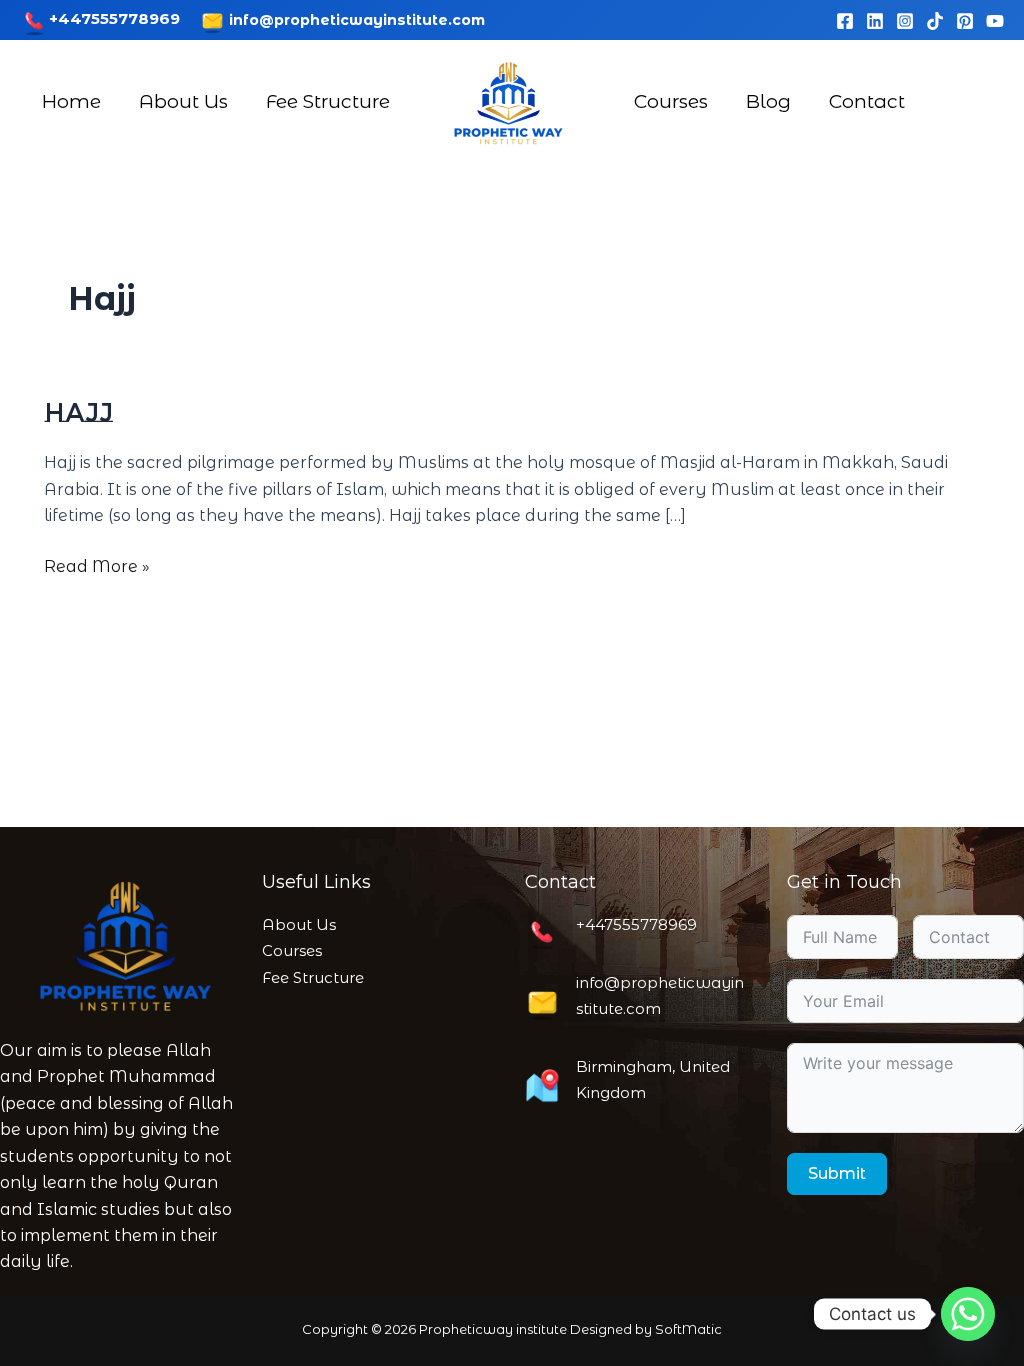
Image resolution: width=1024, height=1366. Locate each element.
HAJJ (78, 413)
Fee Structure (328, 101)
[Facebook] (845, 21)
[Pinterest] (965, 21)
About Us (183, 101)
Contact (867, 101)
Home (71, 101)
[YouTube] (995, 21)
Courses (671, 101)
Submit (837, 1173)
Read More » (97, 565)
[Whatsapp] (968, 1314)
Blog (768, 101)
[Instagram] (905, 21)
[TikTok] (935, 21)
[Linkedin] (875, 21)
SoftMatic (688, 1329)
